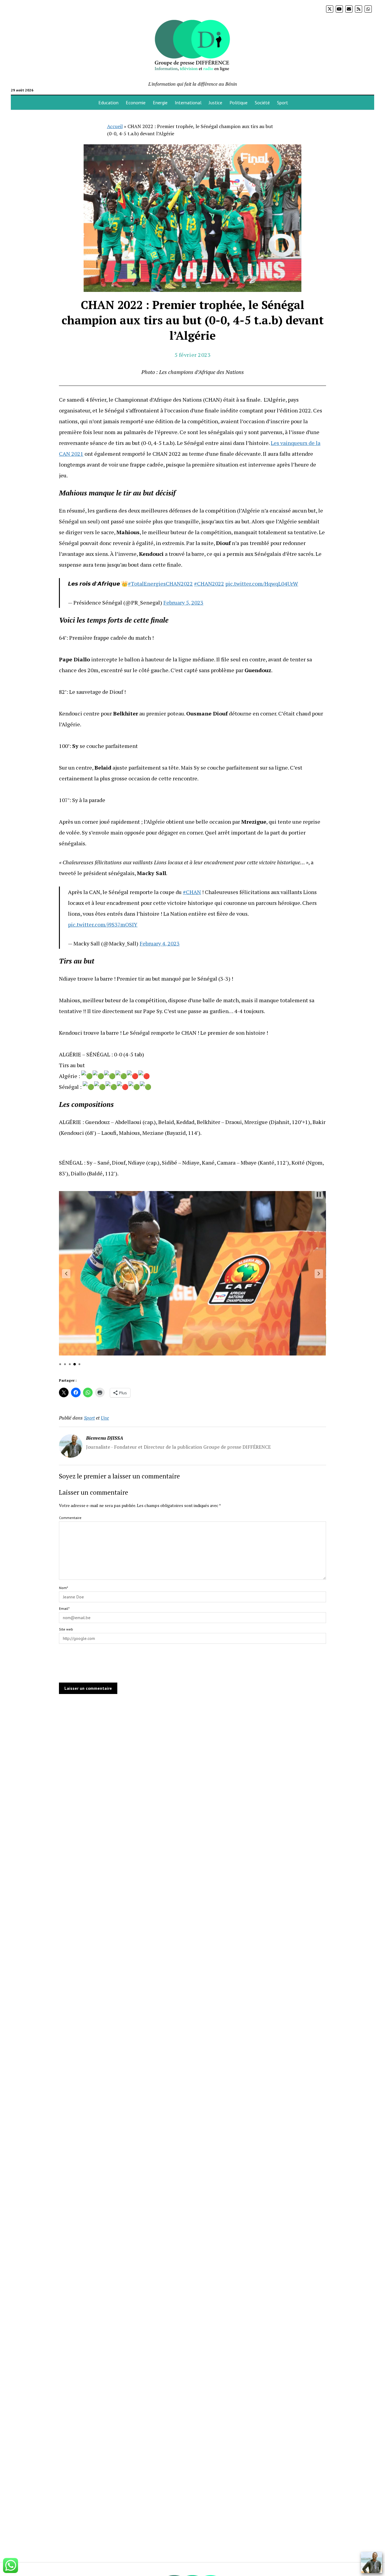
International (188, 103)
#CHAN (192, 892)
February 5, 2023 (183, 602)
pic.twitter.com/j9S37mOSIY (103, 924)
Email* (64, 1608)
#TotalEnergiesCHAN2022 (160, 584)
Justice (216, 103)
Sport (283, 103)
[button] (66, 1274)
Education (108, 103)
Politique (239, 103)
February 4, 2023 (160, 943)
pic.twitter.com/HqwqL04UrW (262, 584)
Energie (160, 103)
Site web (66, 1629)
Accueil (115, 126)
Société (262, 103)
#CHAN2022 (209, 584)
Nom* (63, 1588)
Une (105, 1418)
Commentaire (70, 1518)
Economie (136, 103)
